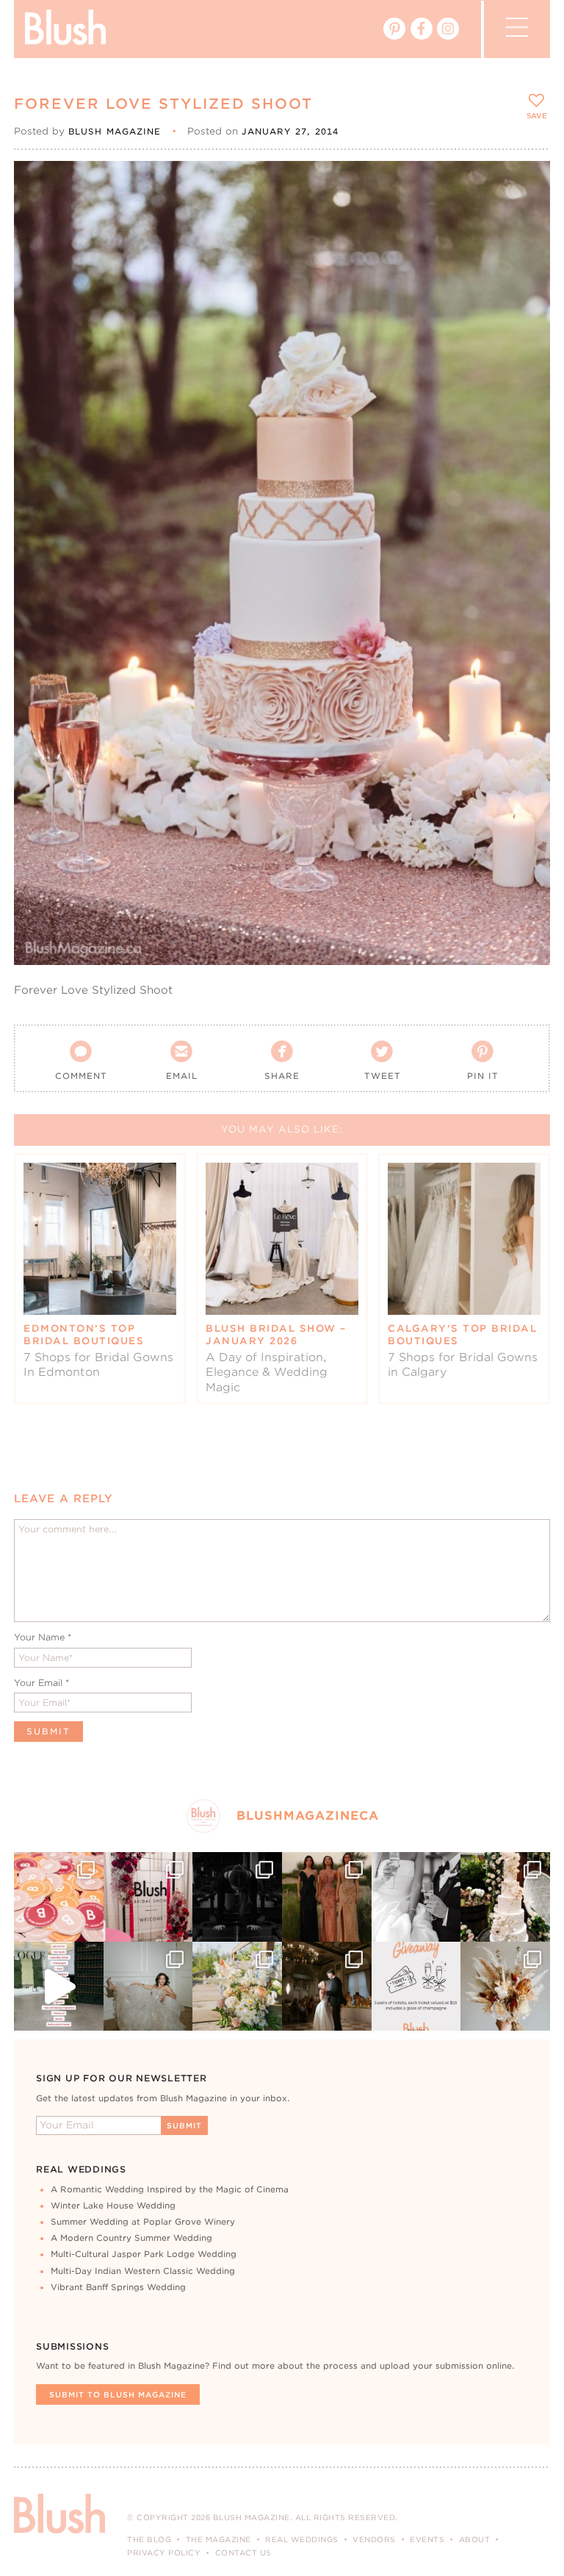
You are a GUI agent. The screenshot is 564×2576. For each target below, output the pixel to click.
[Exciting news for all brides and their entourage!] (327, 1897)
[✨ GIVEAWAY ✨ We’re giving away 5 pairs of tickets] (416, 1987)
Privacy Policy (164, 2552)
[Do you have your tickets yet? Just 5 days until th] (416, 1897)
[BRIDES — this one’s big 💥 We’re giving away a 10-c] (237, 1897)
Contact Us (243, 2552)
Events (427, 2539)
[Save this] (526, 184)
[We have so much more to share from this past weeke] (59, 1897)
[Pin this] (526, 218)
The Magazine (218, 2539)
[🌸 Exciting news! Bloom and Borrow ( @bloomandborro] (237, 1987)
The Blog (149, 2539)
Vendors (374, 2539)
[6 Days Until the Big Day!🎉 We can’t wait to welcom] (59, 1987)
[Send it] (526, 251)
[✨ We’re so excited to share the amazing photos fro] (148, 1897)
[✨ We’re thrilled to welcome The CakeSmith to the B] (505, 1897)
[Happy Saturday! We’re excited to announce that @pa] (505, 1987)
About (475, 2539)
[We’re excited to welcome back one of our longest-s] (327, 1987)
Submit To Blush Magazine (118, 2394)
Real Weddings (302, 2539)
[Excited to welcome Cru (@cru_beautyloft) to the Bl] (148, 1987)
